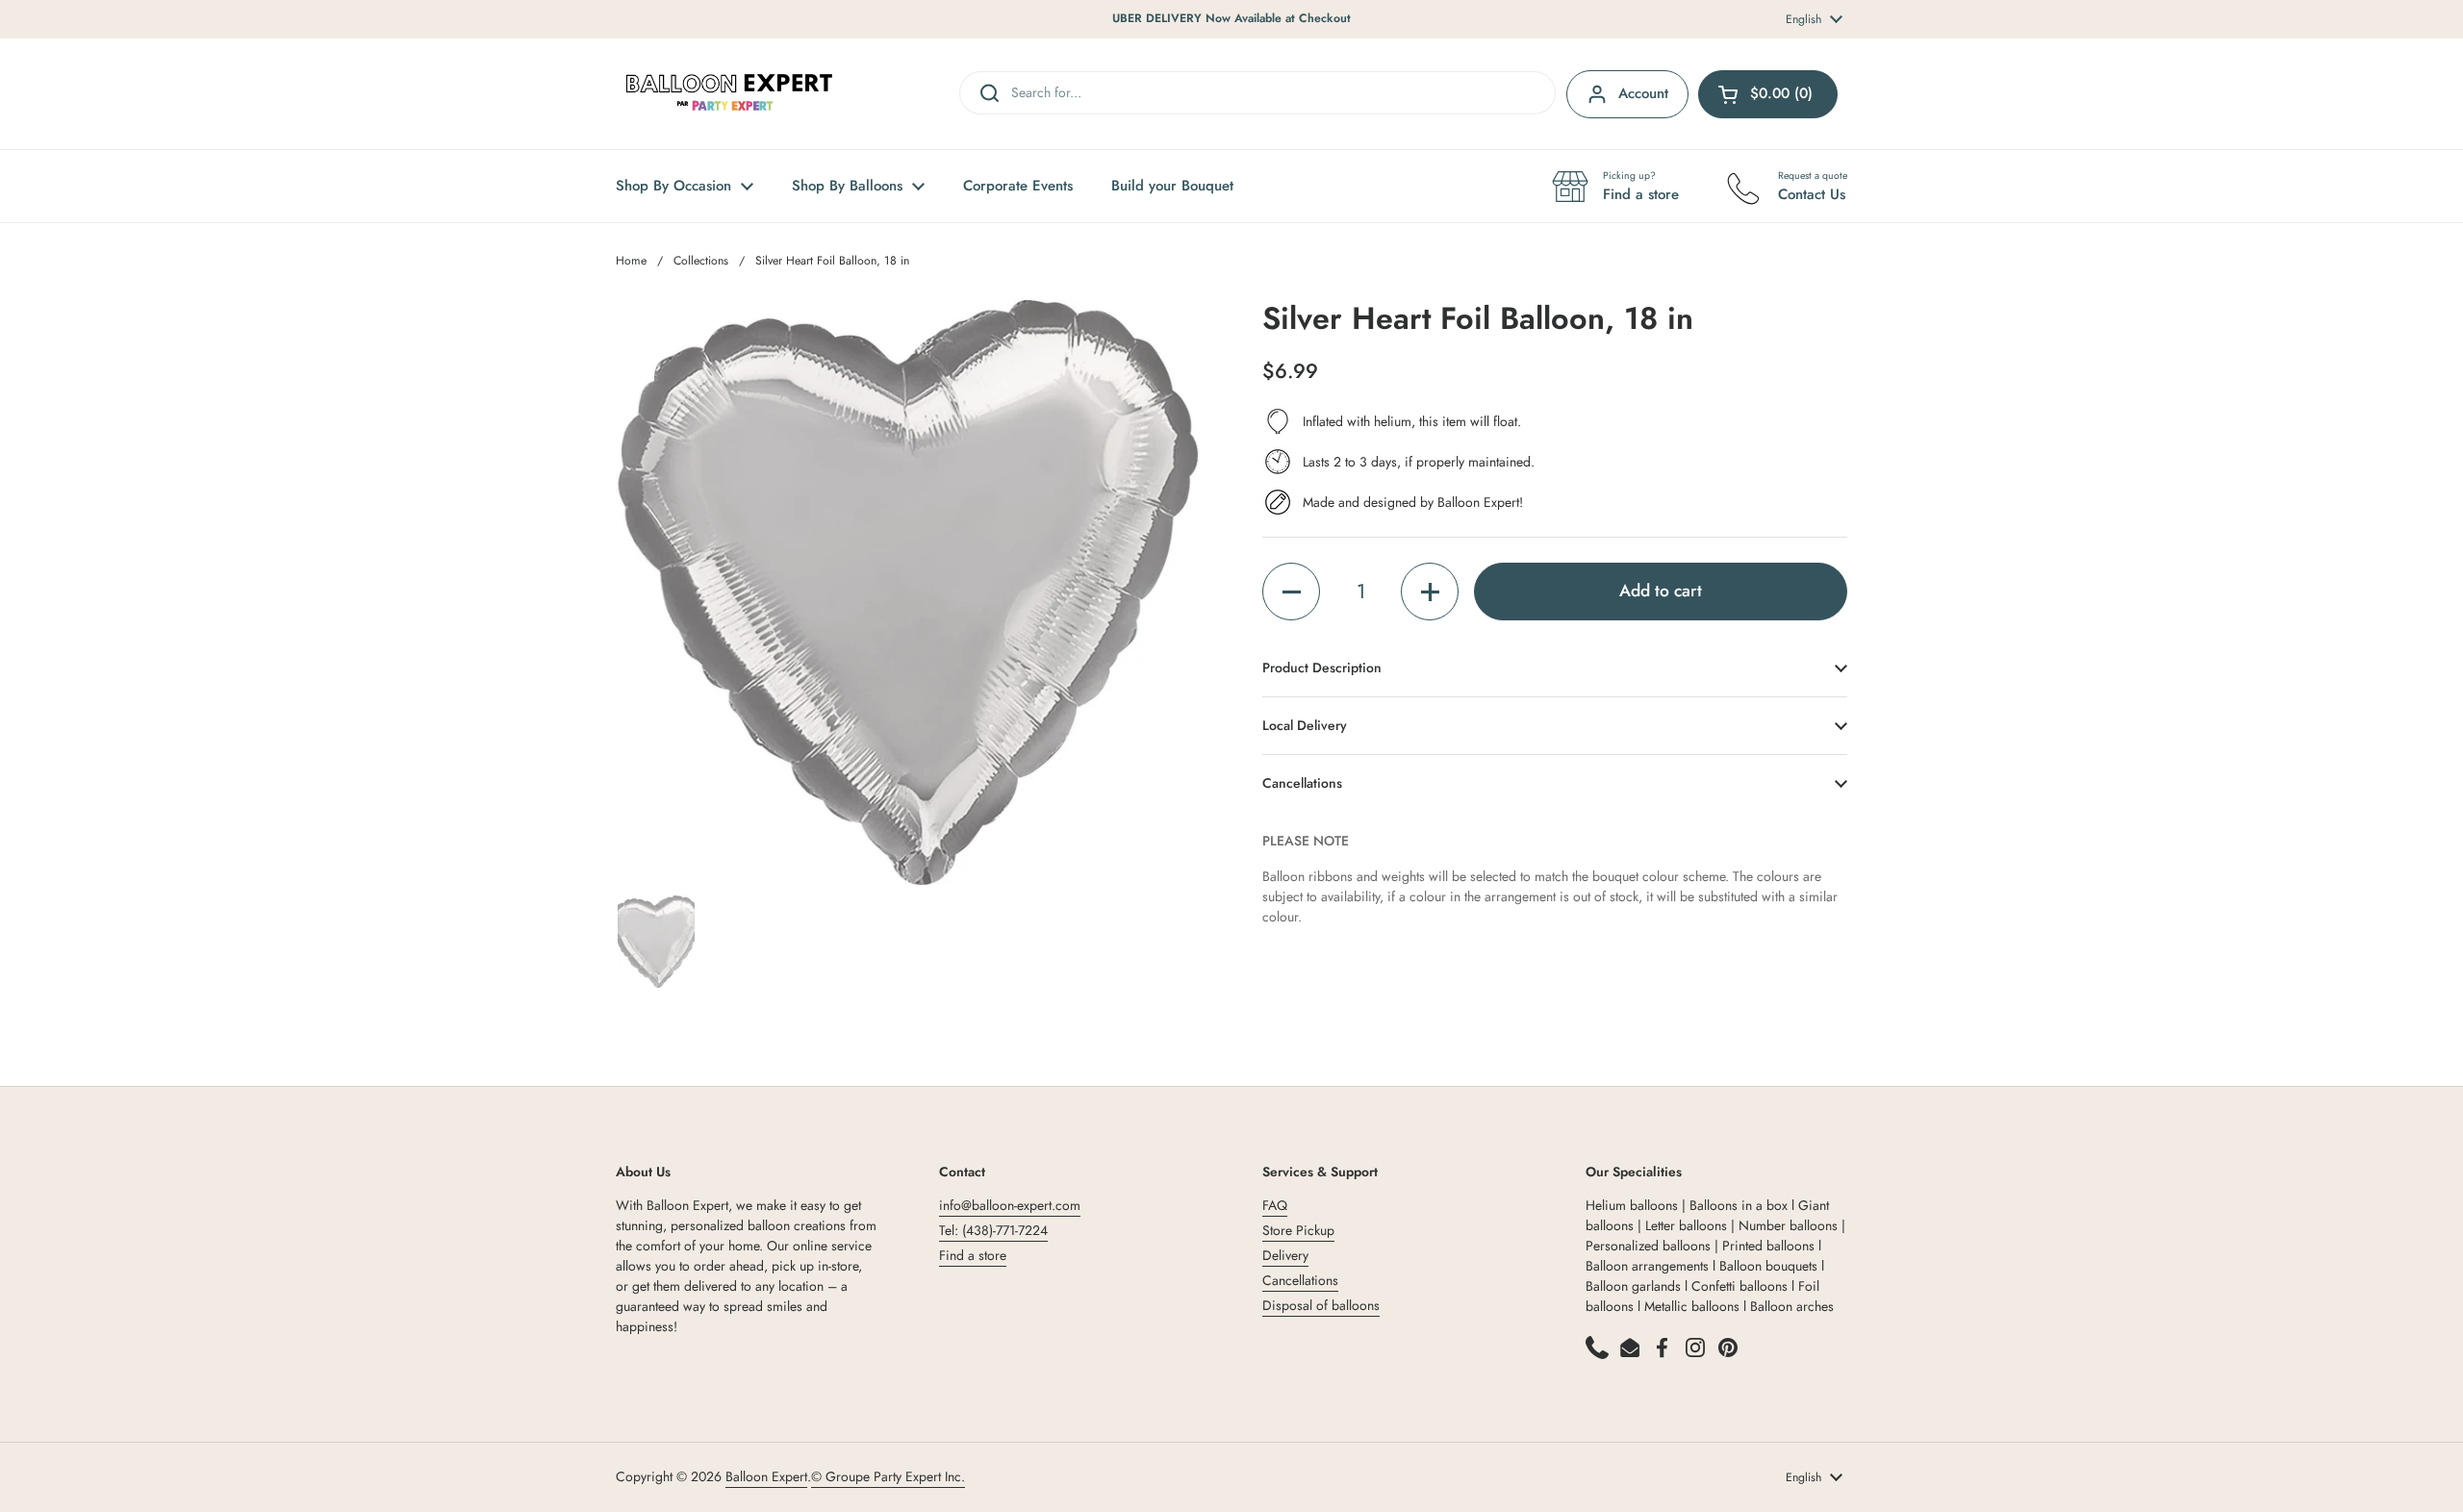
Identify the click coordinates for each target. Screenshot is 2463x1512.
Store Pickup (1298, 1230)
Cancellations (1300, 1280)
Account (1643, 93)
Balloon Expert (766, 1476)
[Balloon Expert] (729, 94)
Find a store (973, 1255)
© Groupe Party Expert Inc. (888, 1476)
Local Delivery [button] (1305, 725)
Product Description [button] (1322, 668)
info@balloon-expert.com (1010, 1205)
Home (631, 261)
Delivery (1285, 1255)
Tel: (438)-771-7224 (993, 1230)
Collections (701, 261)
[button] (1291, 592)
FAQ (1275, 1205)
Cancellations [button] (1302, 783)
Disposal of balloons (1321, 1305)
